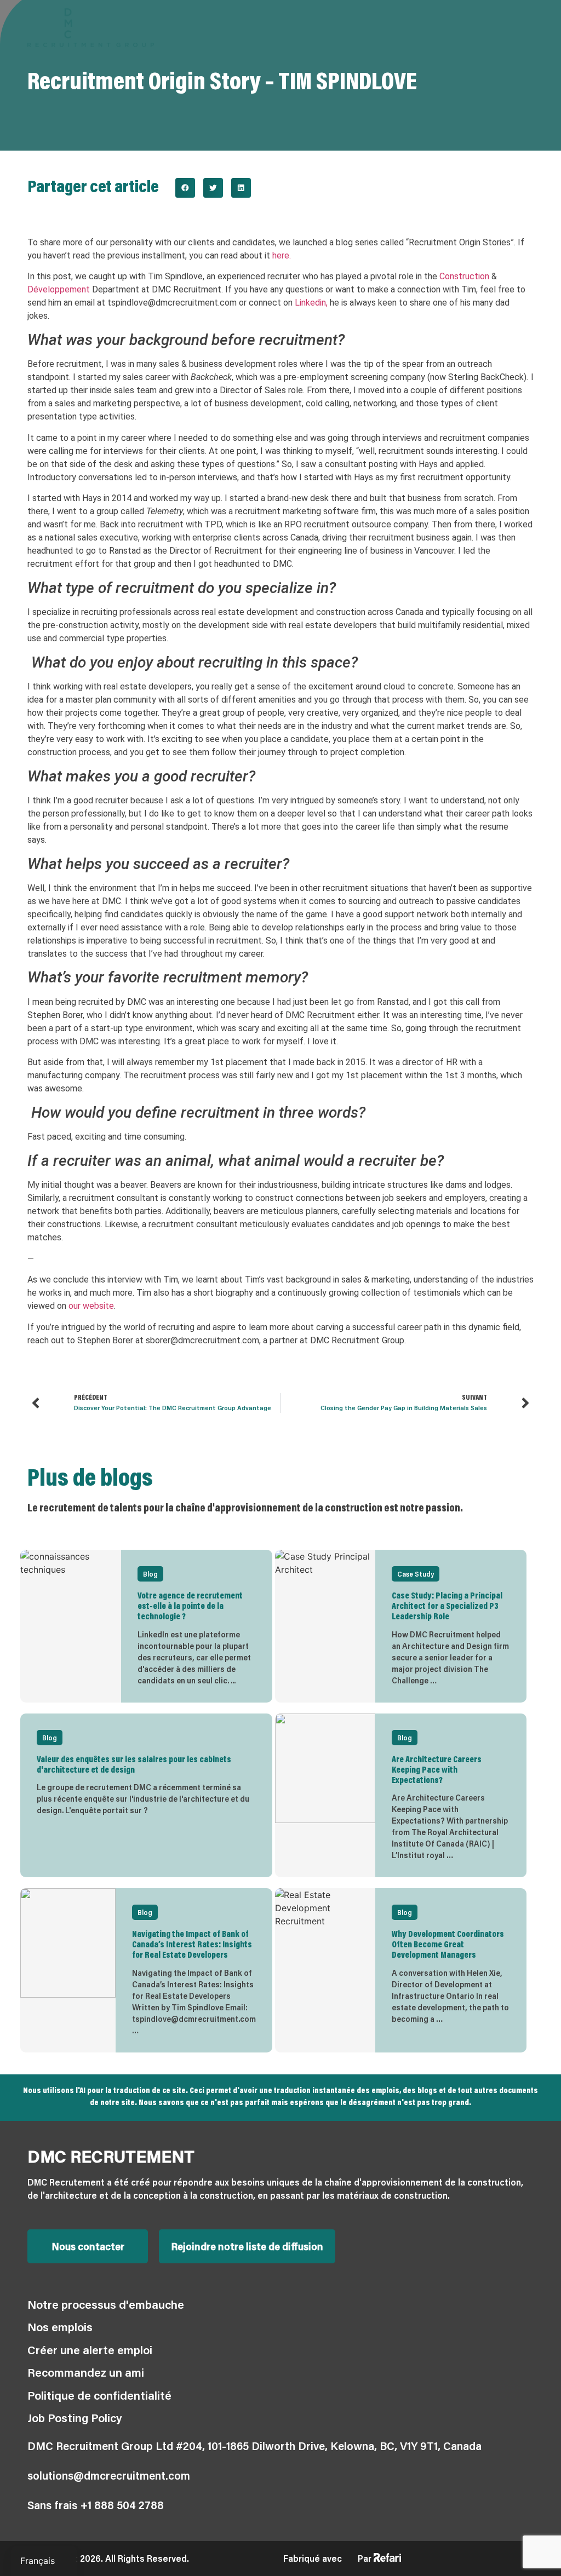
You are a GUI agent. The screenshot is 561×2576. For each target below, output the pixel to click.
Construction (464, 276)
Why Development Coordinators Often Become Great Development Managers (448, 1945)
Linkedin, (311, 303)
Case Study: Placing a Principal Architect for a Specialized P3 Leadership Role (447, 1607)
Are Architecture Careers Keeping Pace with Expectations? (437, 1770)
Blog (150, 1574)
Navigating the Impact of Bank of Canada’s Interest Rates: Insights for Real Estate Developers (192, 1945)
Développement (59, 289)
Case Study (416, 1574)
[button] (185, 188)
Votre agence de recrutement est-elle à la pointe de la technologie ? (190, 1607)
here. (282, 255)
